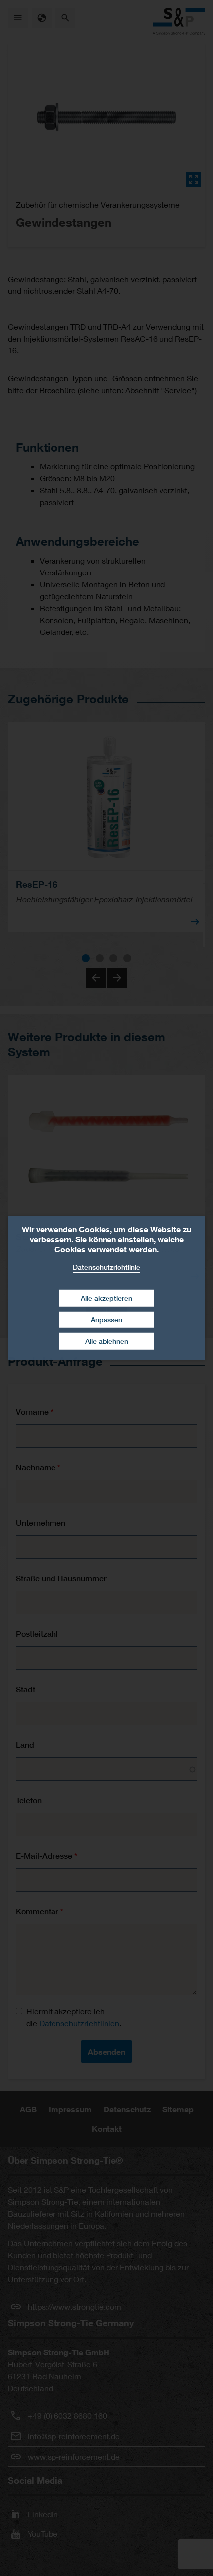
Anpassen (106, 1320)
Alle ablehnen (107, 1341)
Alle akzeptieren (106, 1298)
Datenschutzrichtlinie (106, 1267)
